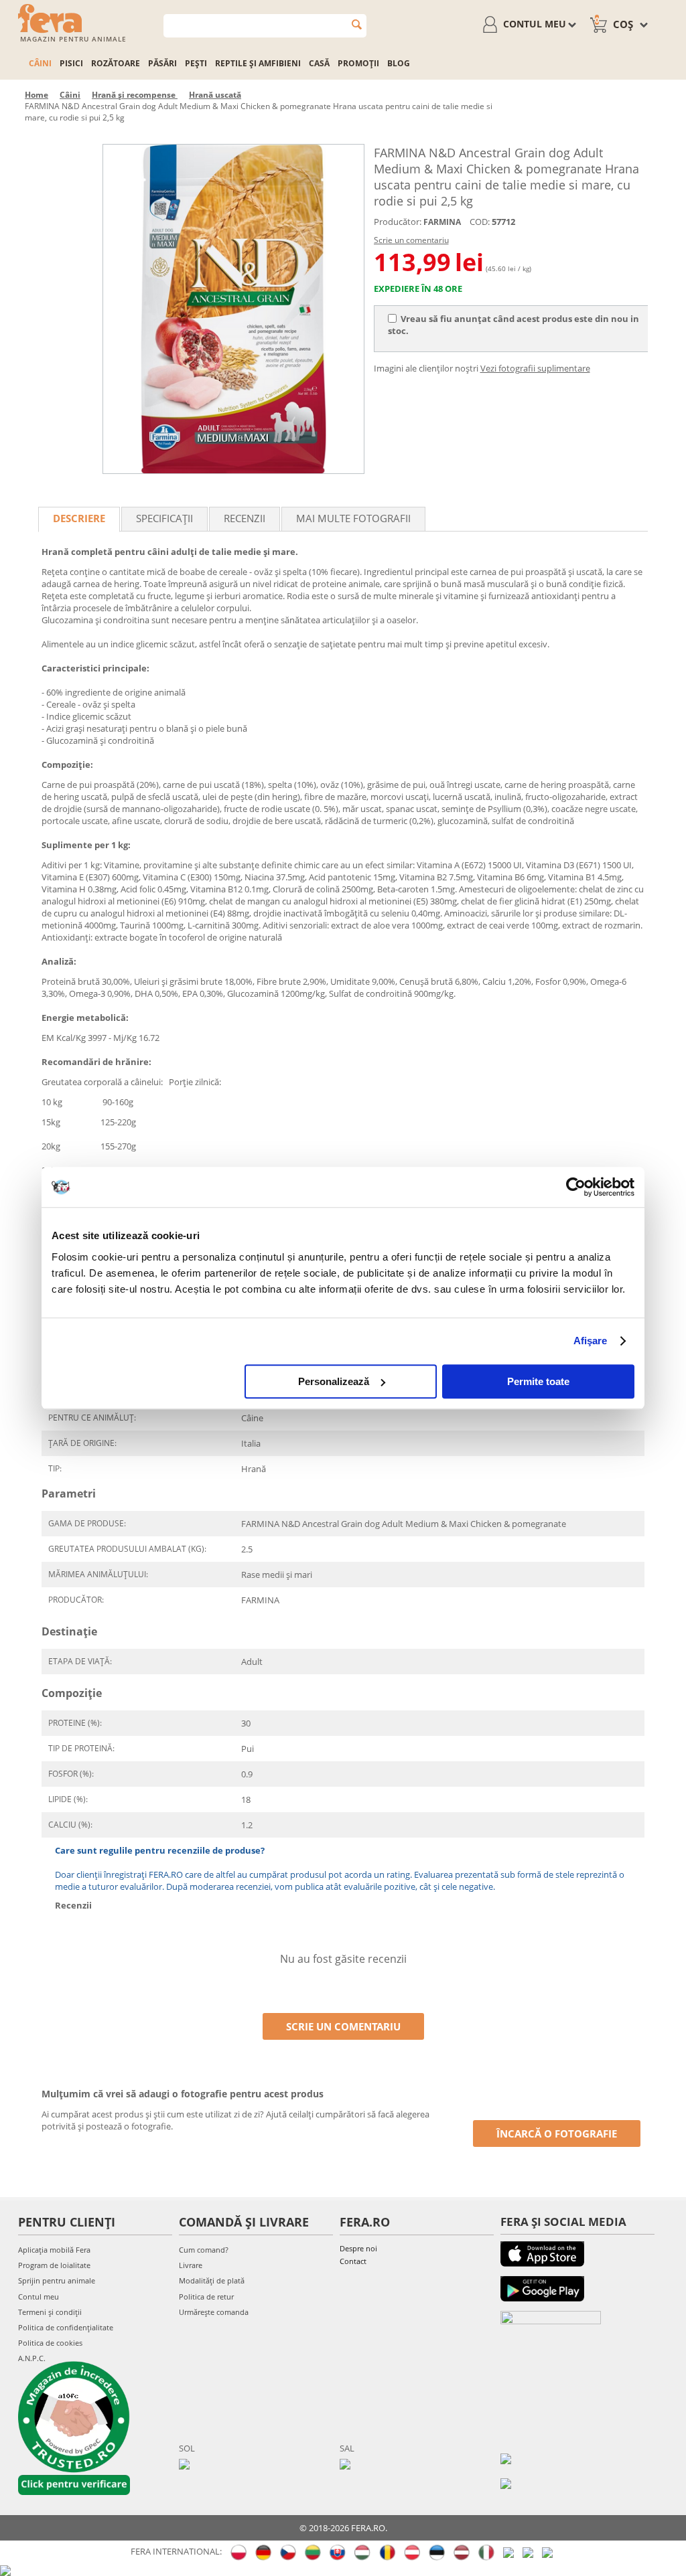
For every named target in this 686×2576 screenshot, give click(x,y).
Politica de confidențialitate (66, 2327)
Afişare (591, 1341)
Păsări (162, 63)
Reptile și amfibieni (258, 63)
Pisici (71, 63)
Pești (196, 63)
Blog (399, 63)
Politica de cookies (50, 2343)
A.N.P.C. (32, 2358)
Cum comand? (204, 2250)
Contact (353, 2261)
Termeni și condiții (50, 2312)
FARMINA (442, 222)
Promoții (358, 63)
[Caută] (357, 24)
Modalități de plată (212, 2280)
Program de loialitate (54, 2265)
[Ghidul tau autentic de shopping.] (506, 2458)
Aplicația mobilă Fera (54, 2250)
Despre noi (358, 2248)
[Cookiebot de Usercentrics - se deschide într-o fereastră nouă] (576, 1187)
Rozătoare (116, 63)
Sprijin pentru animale (57, 2280)
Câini (40, 63)
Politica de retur (206, 2297)
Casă (319, 63)
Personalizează (334, 1381)
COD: (480, 222)
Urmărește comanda (214, 2312)
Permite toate (538, 1381)
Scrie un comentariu (411, 240)
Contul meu (39, 2297)
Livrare (191, 2265)
